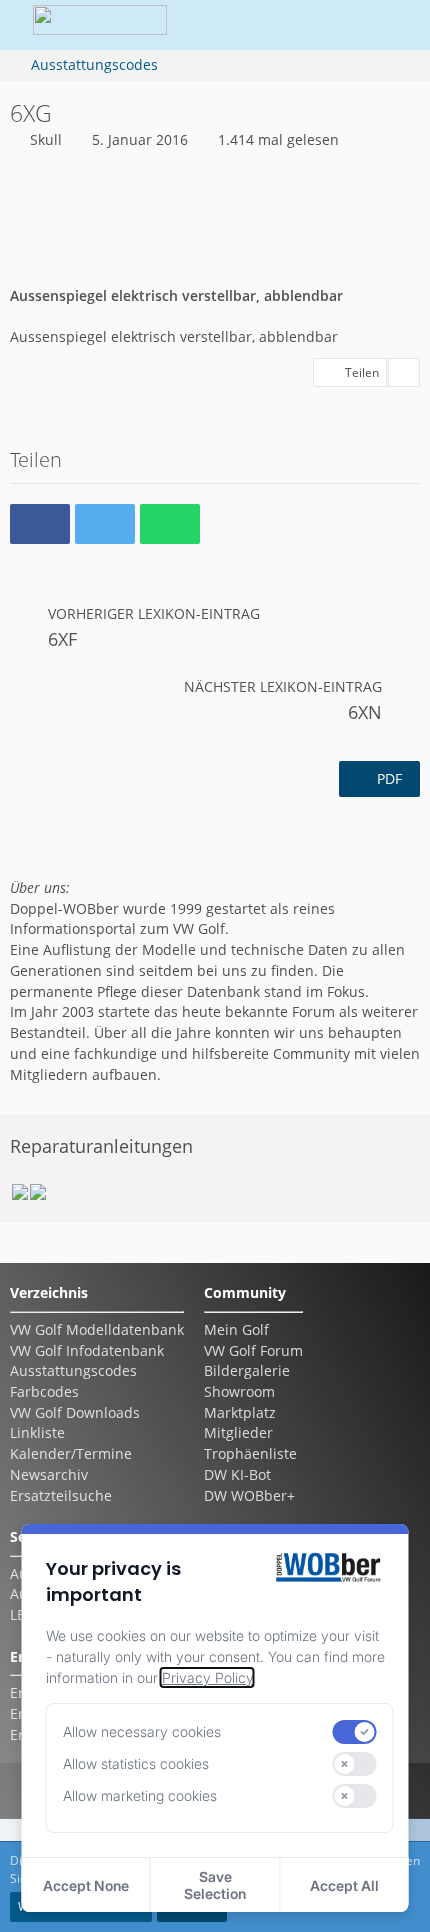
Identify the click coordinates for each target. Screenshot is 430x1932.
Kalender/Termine (71, 1453)
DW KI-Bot (237, 1474)
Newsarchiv (49, 1474)
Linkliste (37, 1432)
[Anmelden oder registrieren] (334, 25)
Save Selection (215, 1885)
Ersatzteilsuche (61, 1495)
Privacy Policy (207, 1677)
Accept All (344, 1885)
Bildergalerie (247, 1370)
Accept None (86, 1885)
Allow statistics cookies (136, 1763)
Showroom (239, 1391)
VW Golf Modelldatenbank (97, 1329)
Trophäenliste (250, 1453)
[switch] (355, 1732)
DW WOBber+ (249, 1495)
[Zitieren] (404, 373)
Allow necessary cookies (142, 1731)
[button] (284, 25)
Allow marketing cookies (140, 1795)
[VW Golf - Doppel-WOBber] (100, 25)
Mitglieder (238, 1432)
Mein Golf (236, 1329)
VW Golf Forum (253, 1350)
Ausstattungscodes (73, 1370)
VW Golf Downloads (75, 1412)
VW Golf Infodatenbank (87, 1350)
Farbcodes (44, 1391)
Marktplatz (240, 1412)
